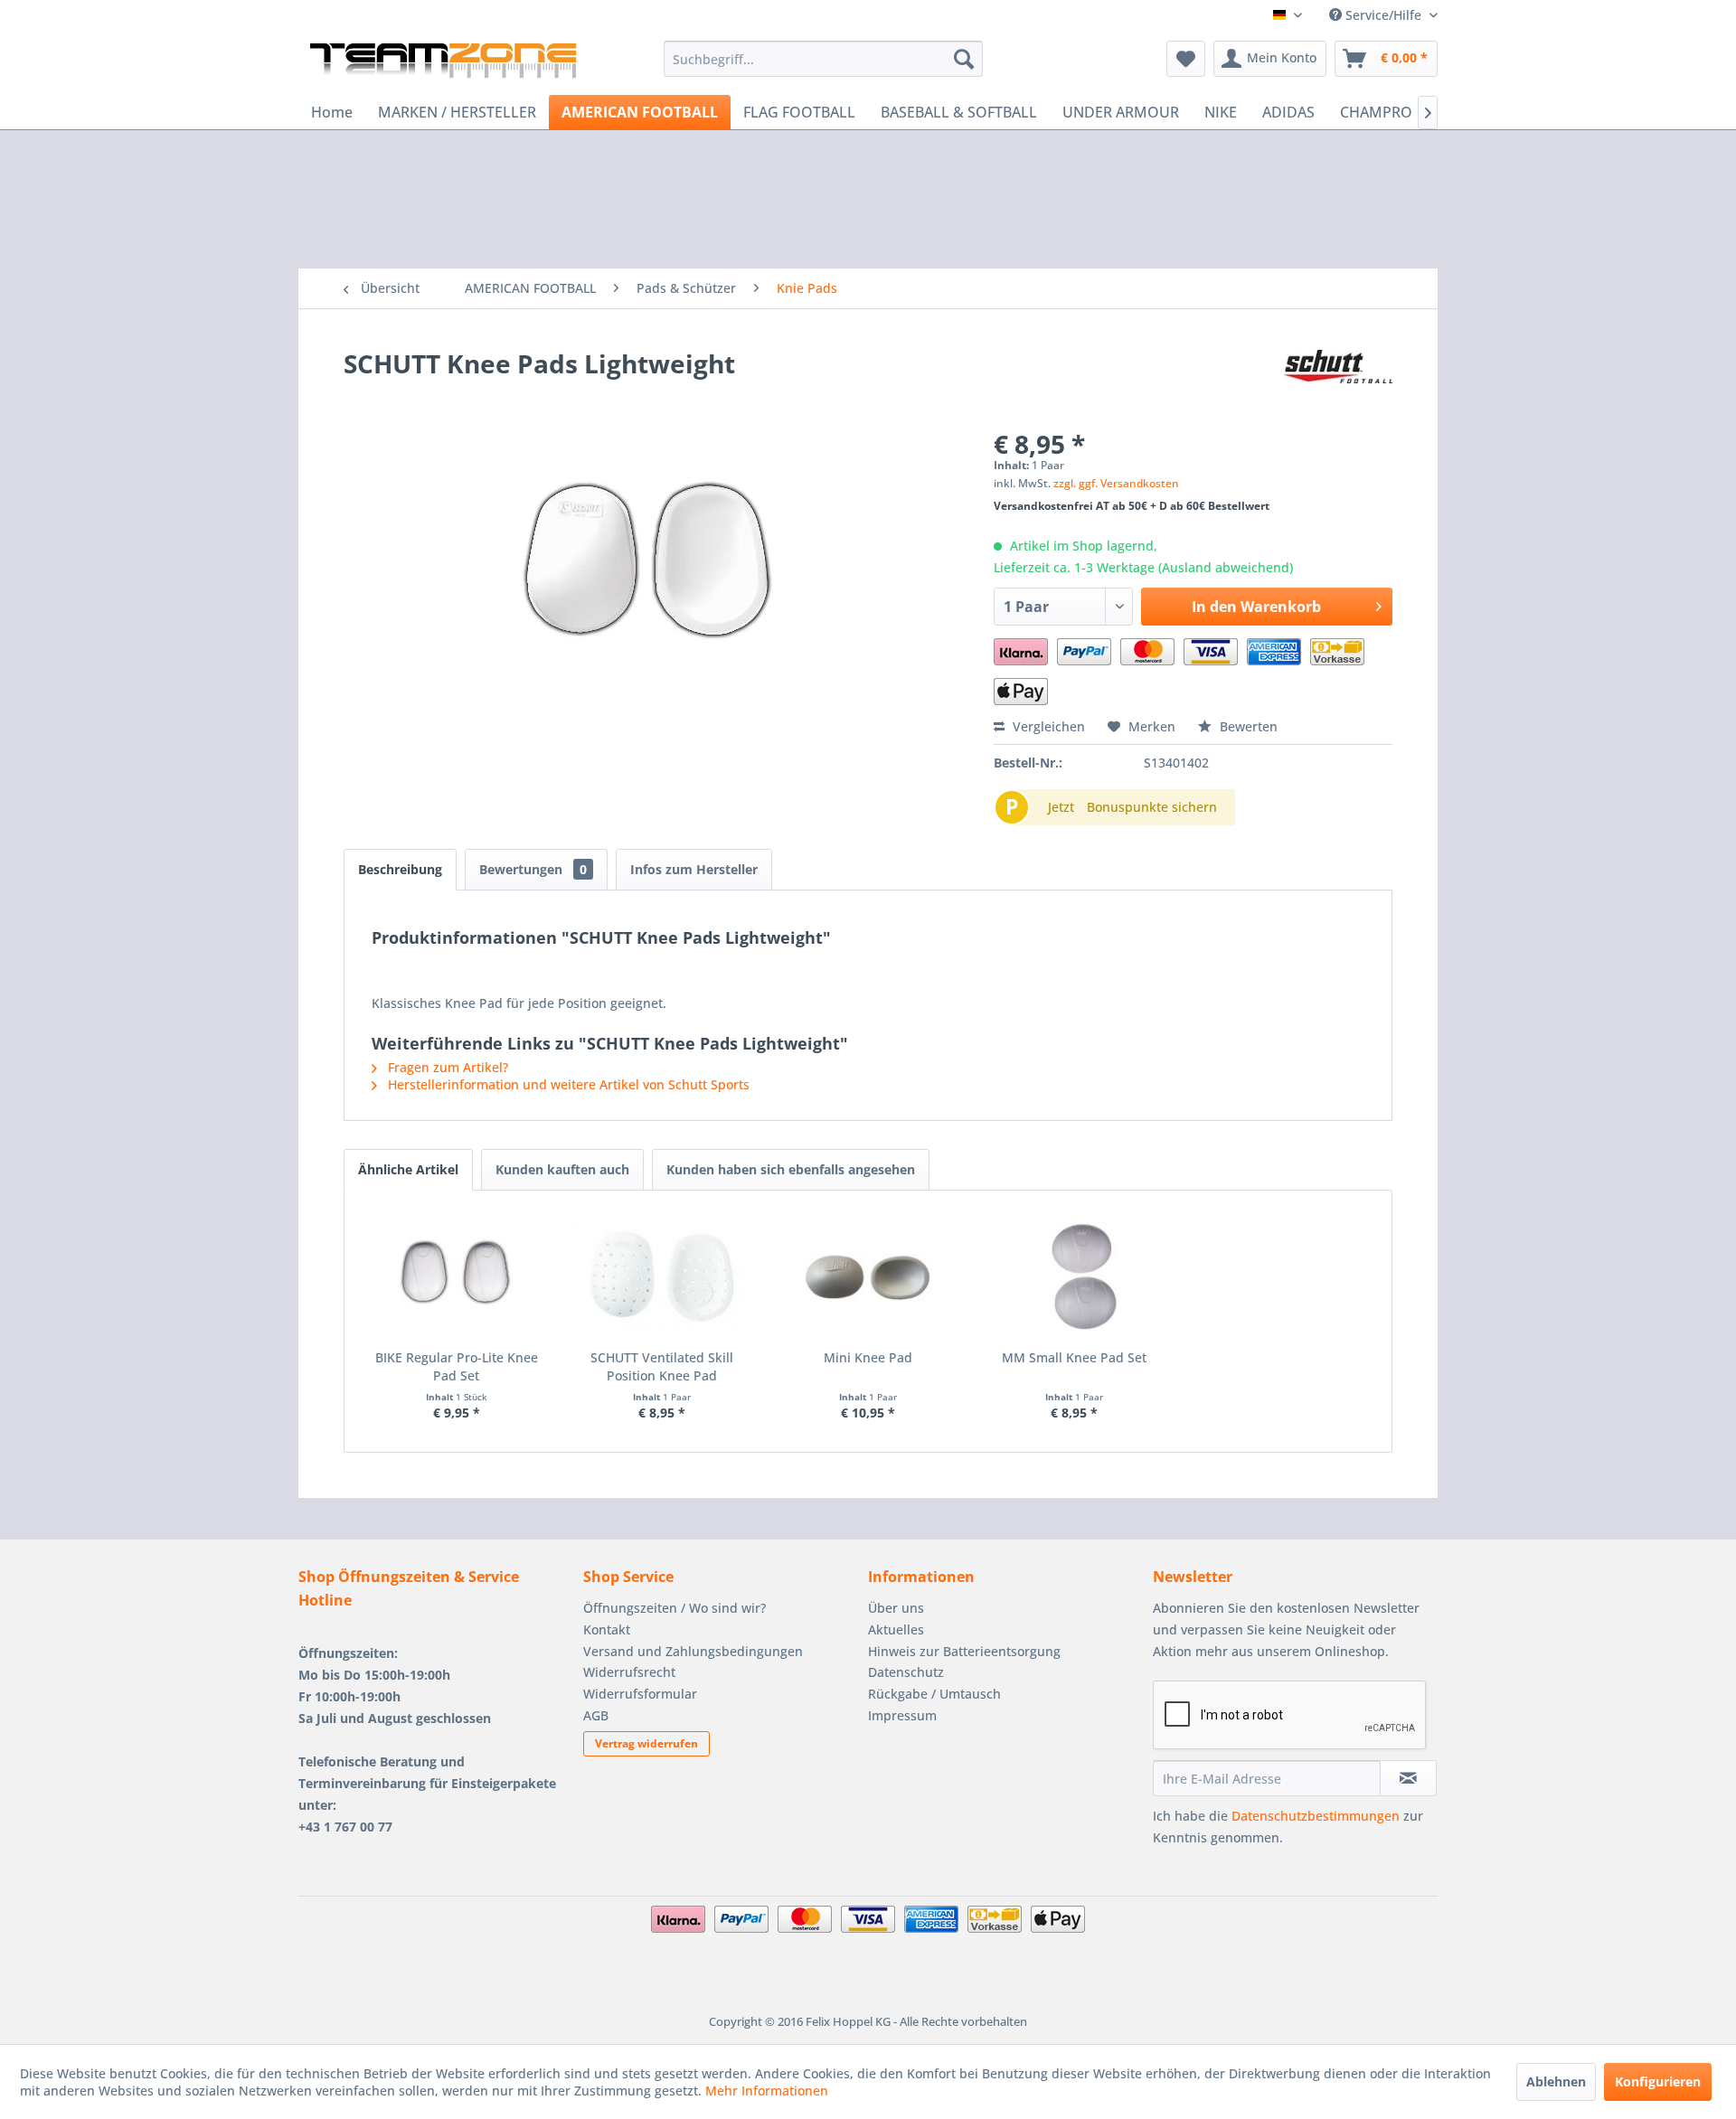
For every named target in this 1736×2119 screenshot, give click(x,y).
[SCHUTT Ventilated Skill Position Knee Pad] (663, 1276)
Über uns (896, 1608)
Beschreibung (400, 869)
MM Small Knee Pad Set (1074, 1357)
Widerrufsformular (640, 1694)
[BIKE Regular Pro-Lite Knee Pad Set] (457, 1276)
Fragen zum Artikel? (446, 1067)
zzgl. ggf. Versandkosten (1116, 483)
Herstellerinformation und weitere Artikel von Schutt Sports (567, 1084)
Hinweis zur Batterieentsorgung (964, 1651)
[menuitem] (823, 59)
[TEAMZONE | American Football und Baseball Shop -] (443, 63)
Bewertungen (533, 869)
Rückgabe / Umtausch (934, 1694)
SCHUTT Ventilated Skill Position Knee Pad (662, 1366)
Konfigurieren (1658, 2081)
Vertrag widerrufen (646, 1743)
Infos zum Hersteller (694, 869)
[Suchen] (964, 59)
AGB (596, 1715)
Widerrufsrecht (629, 1672)
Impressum (902, 1715)
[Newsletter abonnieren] (1408, 1778)
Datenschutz (906, 1672)
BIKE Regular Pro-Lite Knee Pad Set (457, 1366)
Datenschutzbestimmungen (1316, 1816)
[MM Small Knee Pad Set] (1074, 1276)
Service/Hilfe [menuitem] (1383, 15)
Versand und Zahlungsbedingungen (693, 1651)
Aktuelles (896, 1629)
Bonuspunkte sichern (1152, 807)
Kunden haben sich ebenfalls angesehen (791, 1169)
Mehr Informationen (767, 2091)
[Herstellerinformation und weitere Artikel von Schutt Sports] (1338, 381)
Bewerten (1247, 726)
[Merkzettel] (1186, 59)
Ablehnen (1556, 2081)
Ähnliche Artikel (408, 1169)
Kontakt (607, 1629)
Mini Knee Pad (868, 1357)
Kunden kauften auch (562, 1169)
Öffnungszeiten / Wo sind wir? (675, 1608)
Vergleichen (1047, 726)
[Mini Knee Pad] (868, 1276)
